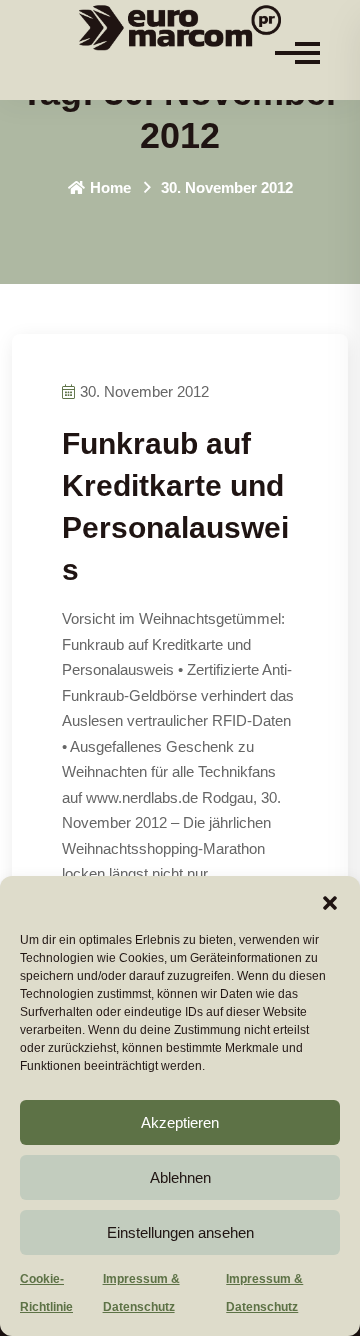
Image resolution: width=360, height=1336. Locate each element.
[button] (330, 901)
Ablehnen (180, 1177)
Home (110, 187)
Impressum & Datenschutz (141, 1293)
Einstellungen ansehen (180, 1232)
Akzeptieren (180, 1122)
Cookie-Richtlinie (46, 1293)
